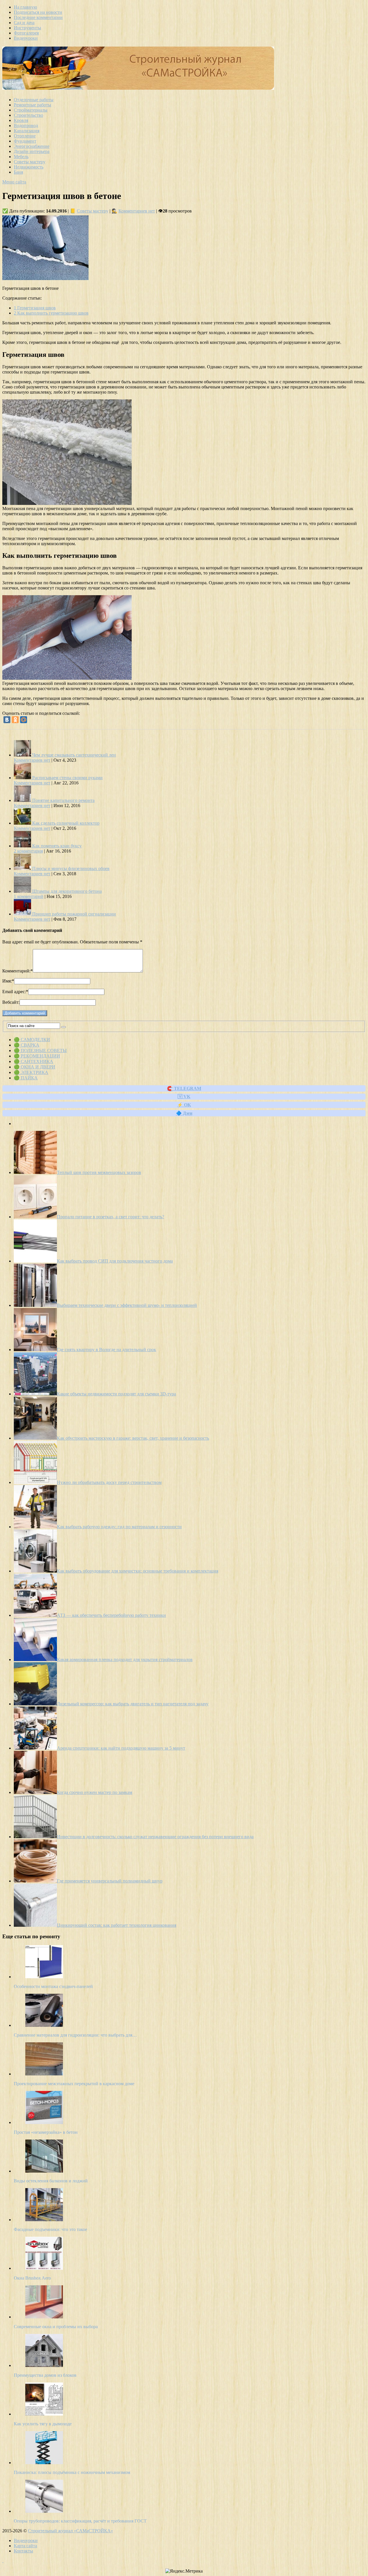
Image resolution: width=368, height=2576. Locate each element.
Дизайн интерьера (32, 151)
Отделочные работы (34, 100)
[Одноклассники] (15, 720)
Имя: (8, 981)
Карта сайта (25, 2546)
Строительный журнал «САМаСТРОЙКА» (70, 2531)
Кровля (21, 120)
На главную (25, 7)
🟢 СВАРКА (27, 1045)
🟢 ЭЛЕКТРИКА (31, 1072)
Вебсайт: (11, 1002)
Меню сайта (14, 182)
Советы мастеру (30, 162)
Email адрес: (15, 992)
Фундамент (25, 141)
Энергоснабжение (32, 146)
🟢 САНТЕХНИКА (33, 1061)
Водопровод (26, 126)
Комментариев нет (137, 211)
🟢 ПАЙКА (26, 1078)
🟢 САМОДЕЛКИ (32, 1040)
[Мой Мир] (24, 720)
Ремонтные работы (32, 105)
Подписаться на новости (38, 12)
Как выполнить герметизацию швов (51, 313)
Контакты (23, 2551)
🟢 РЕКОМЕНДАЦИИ (37, 1056)
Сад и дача (24, 23)
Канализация (27, 131)
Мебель (21, 157)
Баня (18, 172)
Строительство (28, 115)
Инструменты (27, 28)
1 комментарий (29, 896)
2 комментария (28, 851)
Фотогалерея (26, 33)
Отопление (25, 136)
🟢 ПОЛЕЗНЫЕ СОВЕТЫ (40, 1050)
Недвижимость (29, 167)
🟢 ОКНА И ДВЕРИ (34, 1067)
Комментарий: (18, 971)
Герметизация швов (35, 308)
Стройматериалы (31, 110)
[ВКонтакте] (7, 720)
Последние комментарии (38, 17)
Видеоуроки (26, 38)
